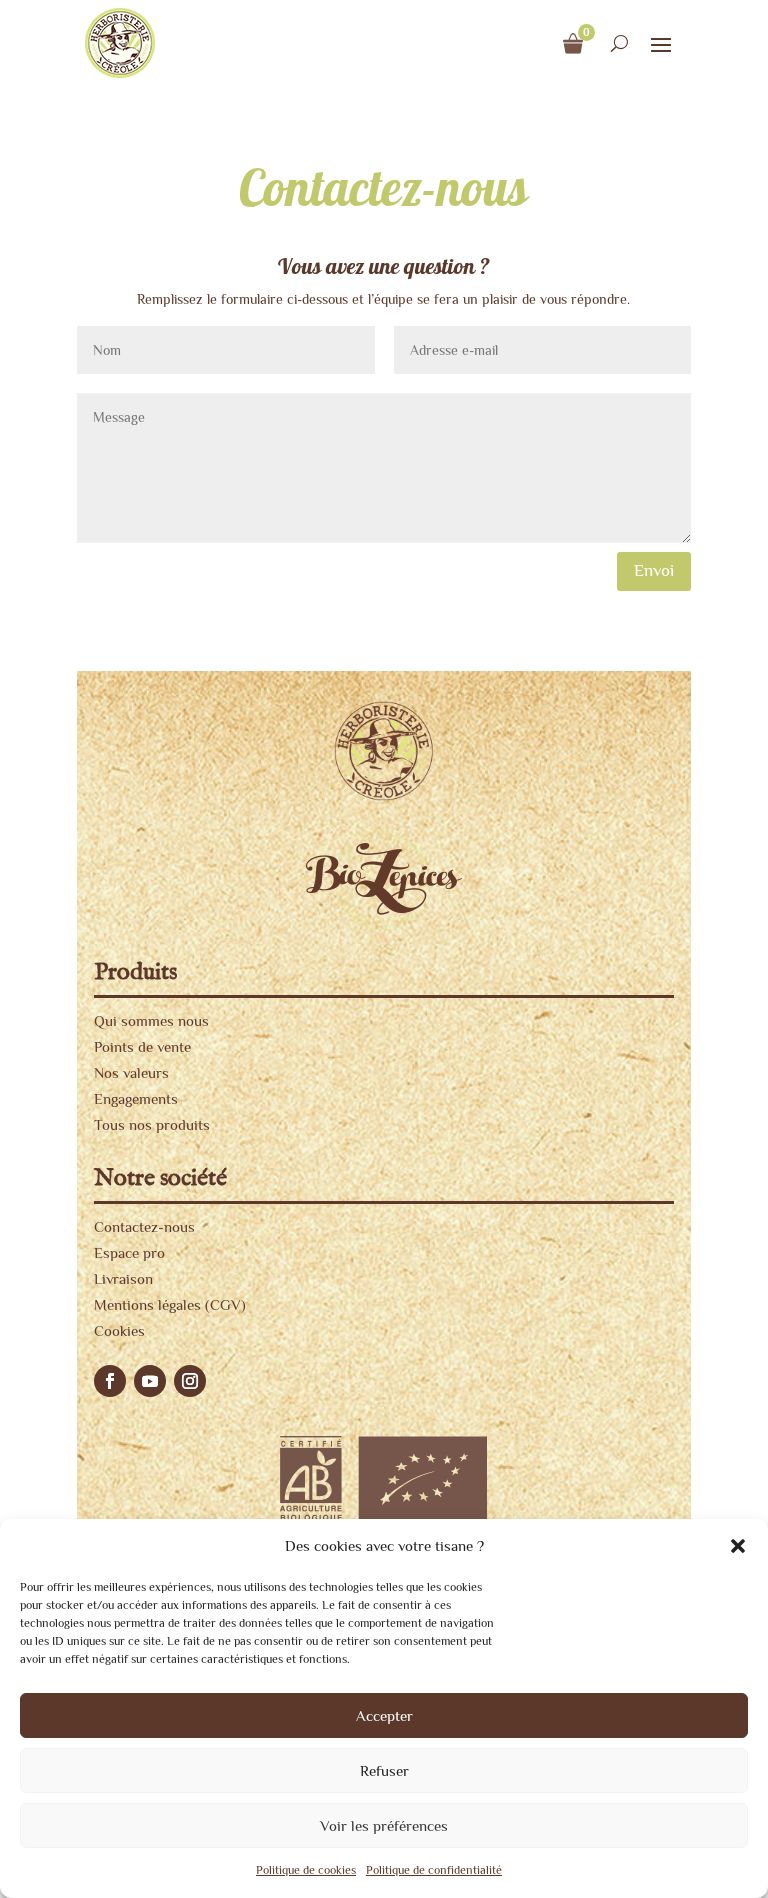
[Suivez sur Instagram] (190, 1381)
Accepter (384, 1715)
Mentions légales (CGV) (170, 1304)
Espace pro (129, 1252)
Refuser (384, 1770)
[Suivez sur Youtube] (150, 1381)
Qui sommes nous (151, 1020)
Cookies (119, 1330)
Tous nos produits (152, 1124)
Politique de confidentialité (434, 1870)
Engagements (136, 1098)
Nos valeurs (131, 1072)
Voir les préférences (384, 1825)
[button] (738, 1546)
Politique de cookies (306, 1870)
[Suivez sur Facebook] (110, 1381)
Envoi (654, 570)
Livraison (123, 1278)
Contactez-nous (144, 1226)
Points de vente (142, 1046)
